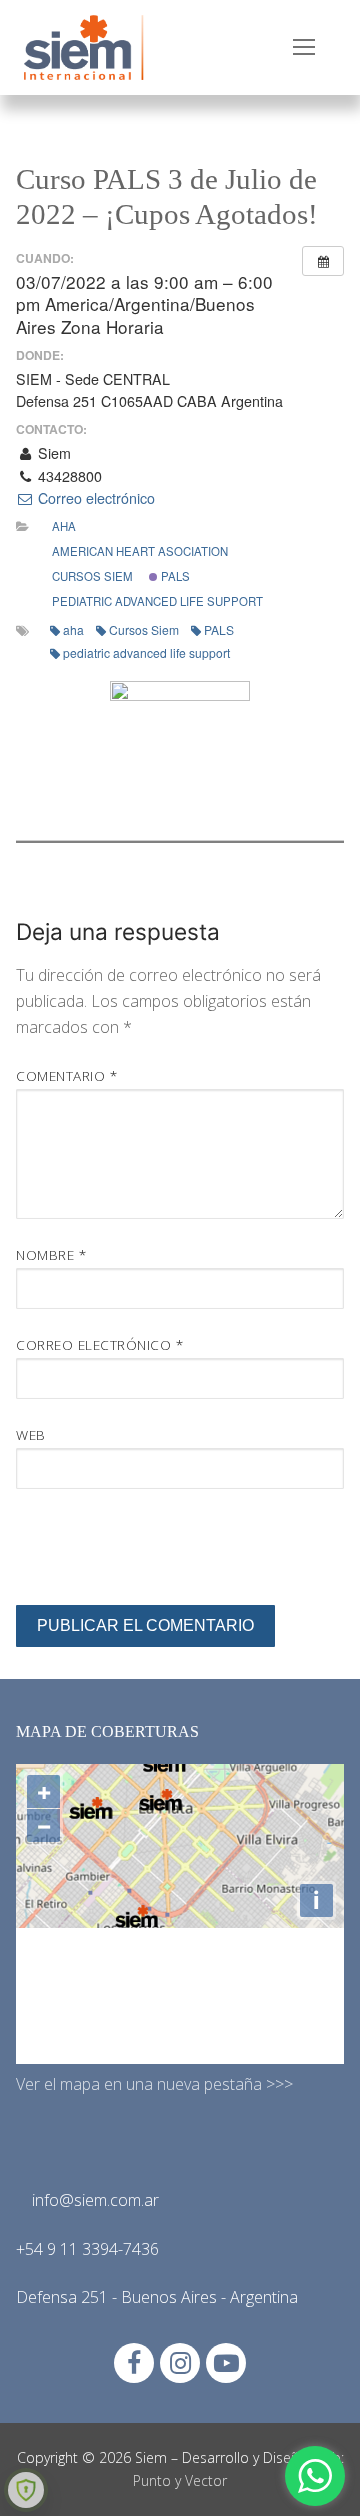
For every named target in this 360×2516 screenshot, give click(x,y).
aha (73, 629)
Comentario (66, 1075)
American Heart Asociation (140, 551)
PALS (174, 576)
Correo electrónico (94, 498)
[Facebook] (134, 2363)
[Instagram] (180, 2363)
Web (31, 1434)
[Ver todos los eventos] (323, 261)
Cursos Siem (92, 576)
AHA (64, 526)
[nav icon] (304, 48)
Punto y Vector (180, 2480)
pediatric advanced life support (157, 601)
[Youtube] (226, 2363)
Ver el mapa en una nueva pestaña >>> (154, 2084)
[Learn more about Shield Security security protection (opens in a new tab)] (26, 2490)
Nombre (51, 1254)
